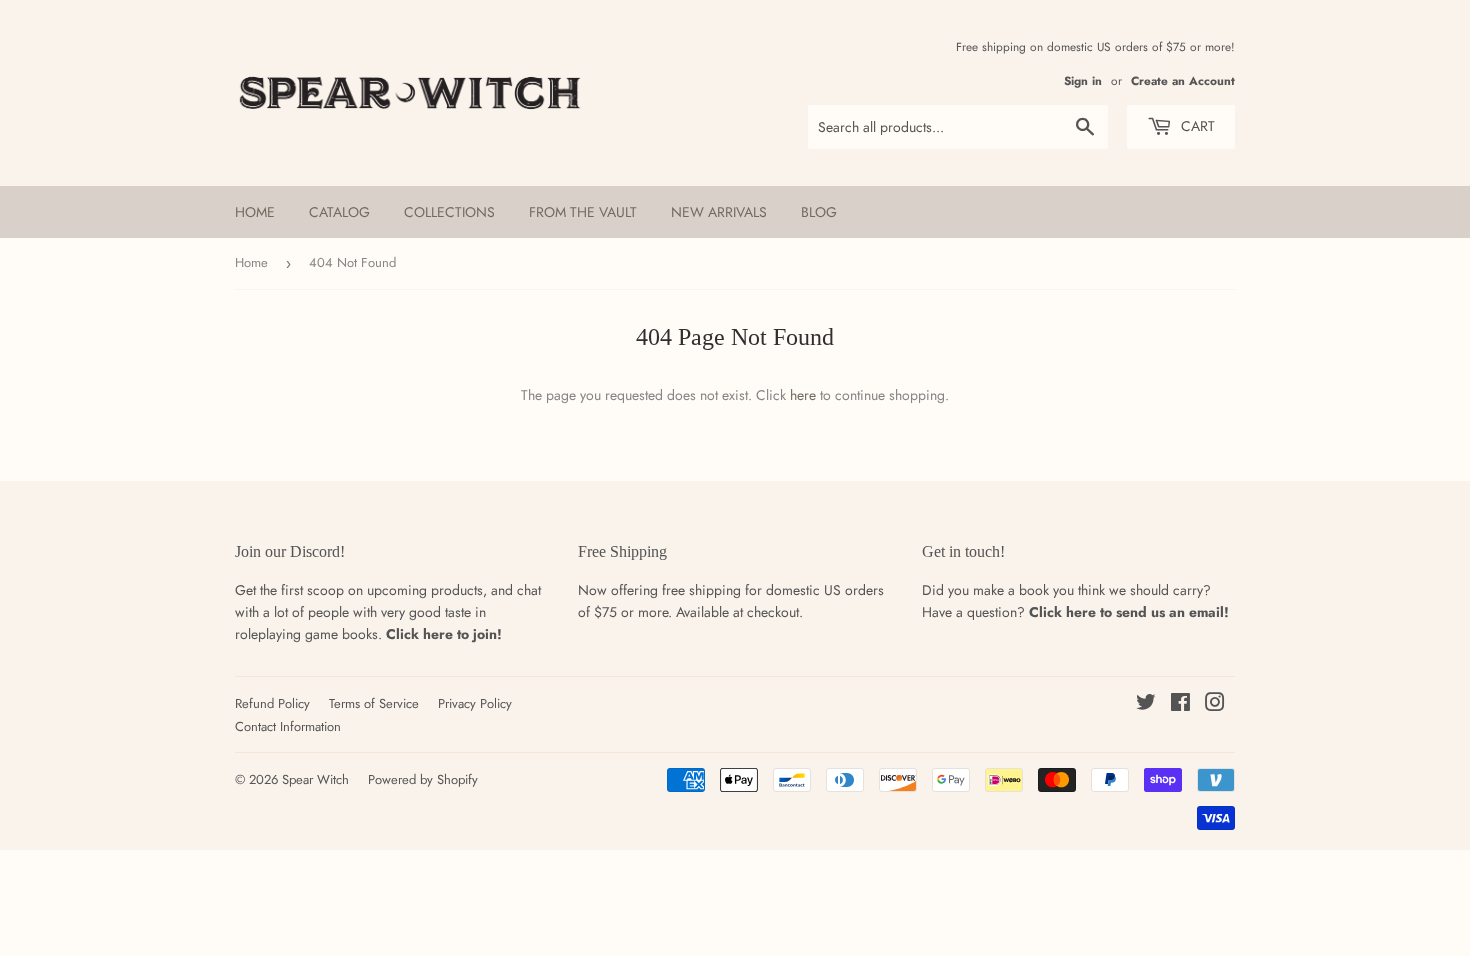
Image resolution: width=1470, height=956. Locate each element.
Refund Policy (272, 703)
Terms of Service (374, 703)
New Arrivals (719, 212)
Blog (819, 212)
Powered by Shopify (423, 779)
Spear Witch (315, 779)
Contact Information (288, 726)
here (803, 395)
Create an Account (1183, 80)
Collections (449, 212)
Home (255, 212)
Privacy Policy (475, 703)
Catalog (339, 212)
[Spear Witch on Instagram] (1215, 705)
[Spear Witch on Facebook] (1180, 705)
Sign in (1083, 80)
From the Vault (583, 212)
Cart (1196, 126)
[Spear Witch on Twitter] (1146, 705)
